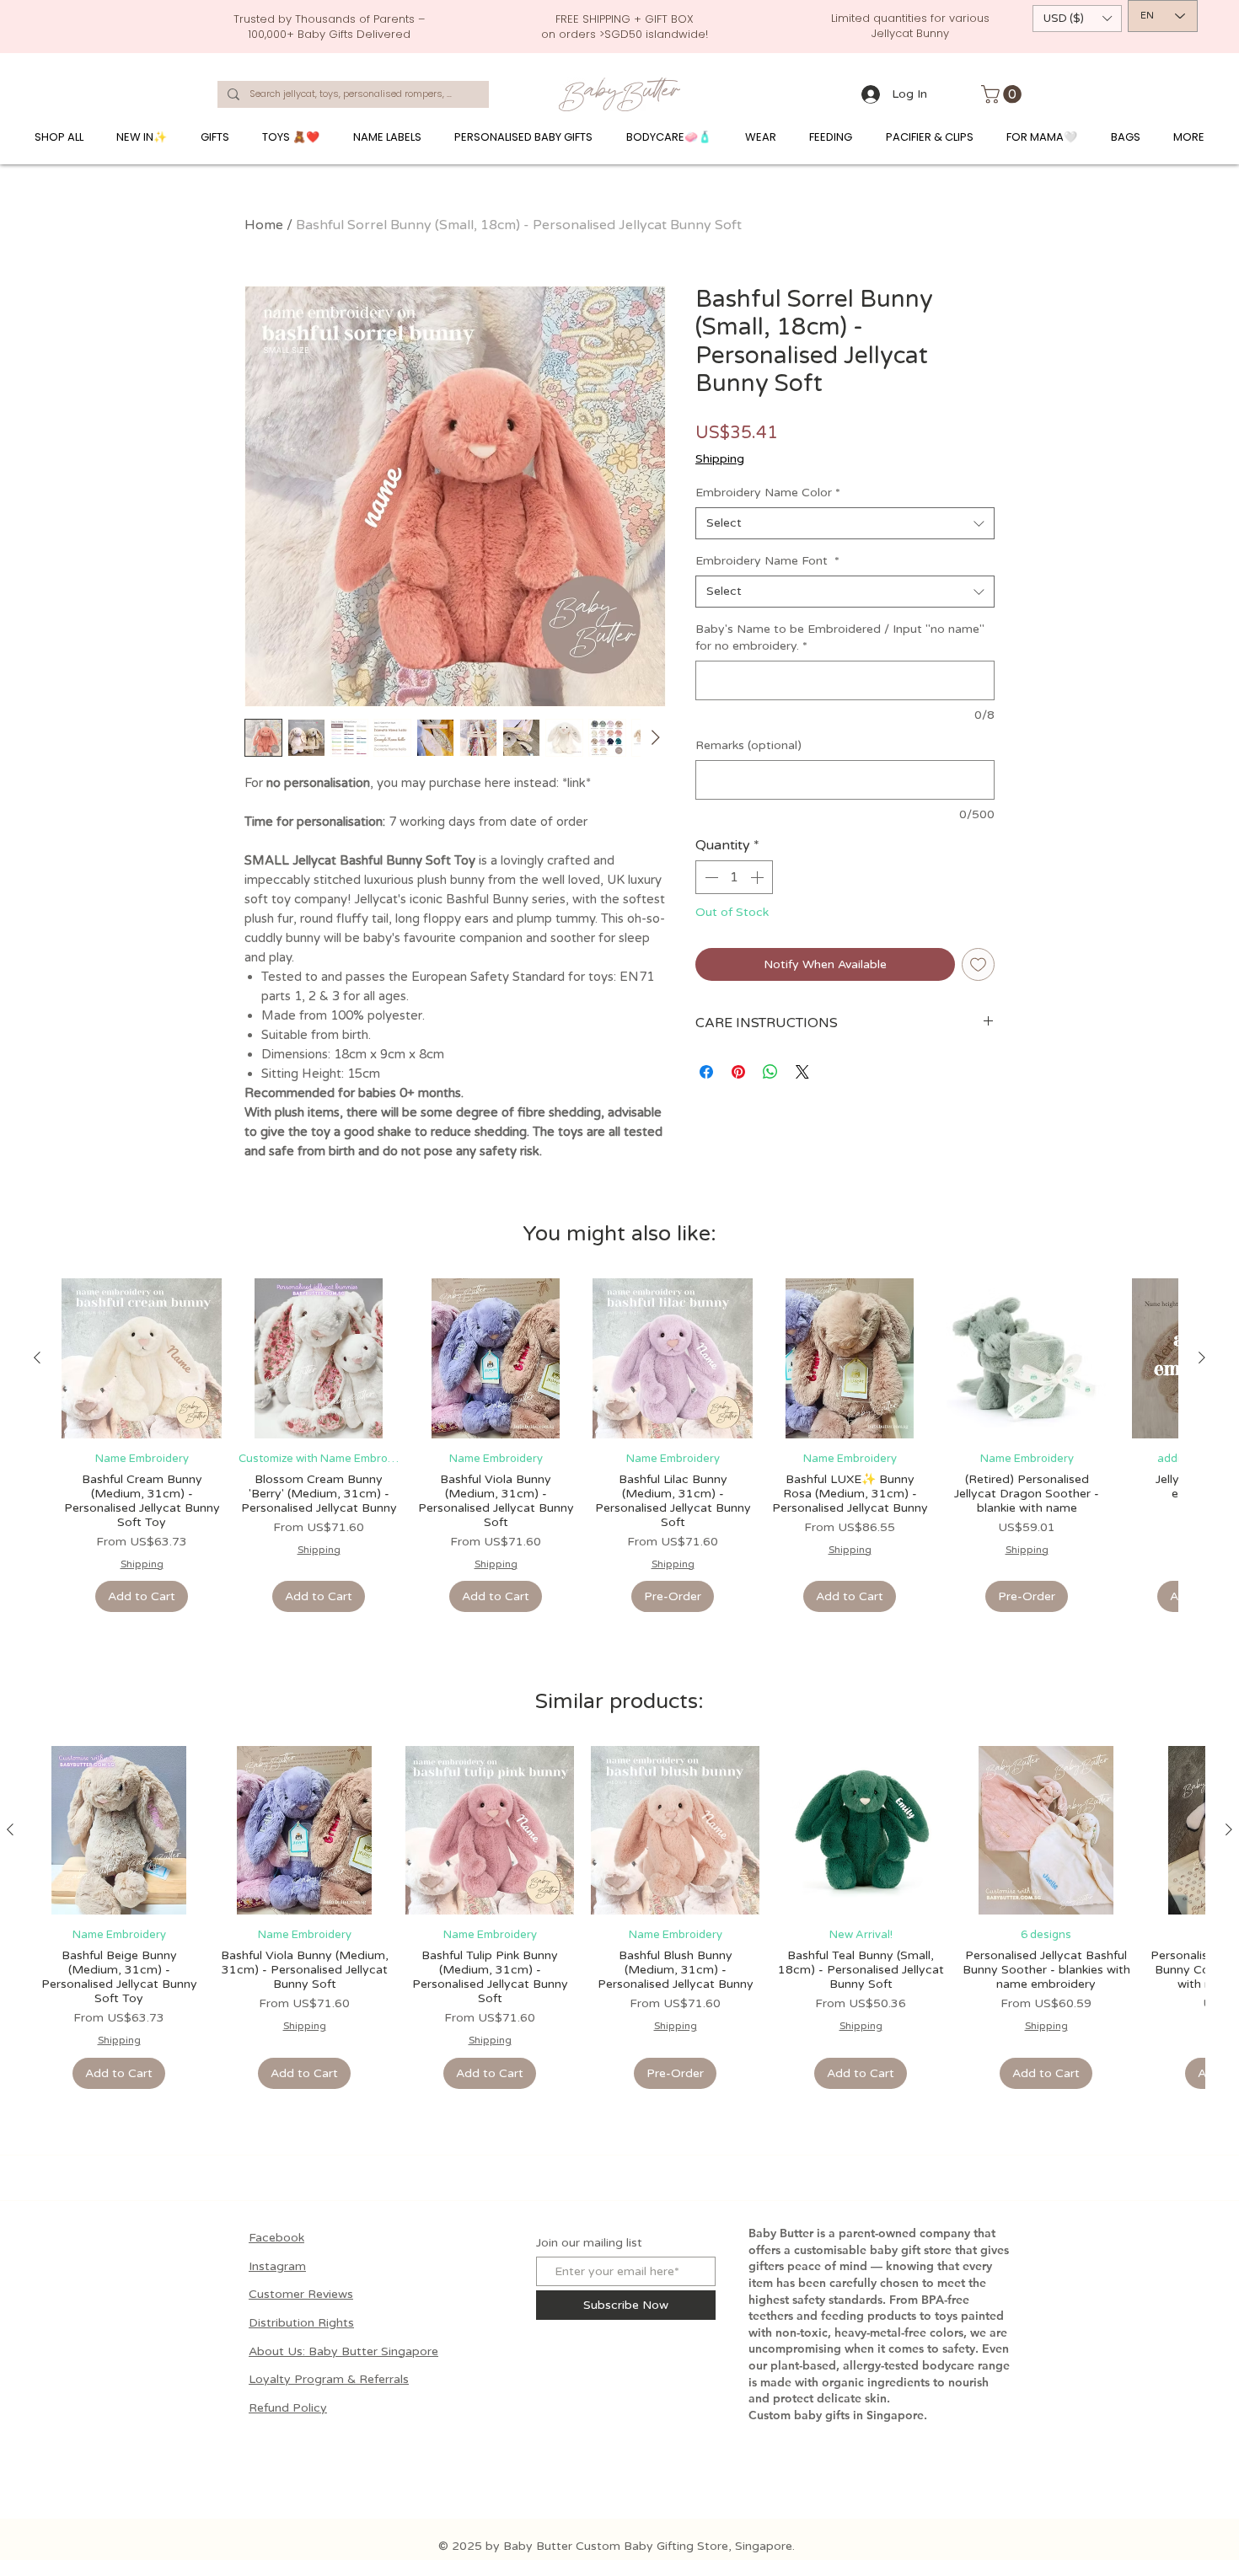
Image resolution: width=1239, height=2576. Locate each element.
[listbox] (1077, 19)
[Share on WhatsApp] (770, 1072)
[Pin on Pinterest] (738, 1072)
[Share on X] (802, 1072)
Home (264, 225)
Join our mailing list (589, 2243)
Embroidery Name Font (767, 561)
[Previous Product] (37, 1358)
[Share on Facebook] (706, 1072)
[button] (1077, 19)
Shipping (720, 459)
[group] (619, 1446)
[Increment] (759, 877)
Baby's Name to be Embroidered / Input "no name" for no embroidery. (840, 637)
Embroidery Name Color (768, 493)
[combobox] (845, 523)
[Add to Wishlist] (978, 964)
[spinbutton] (734, 877)
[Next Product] (1202, 1358)
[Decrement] (710, 877)
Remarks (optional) (748, 745)
